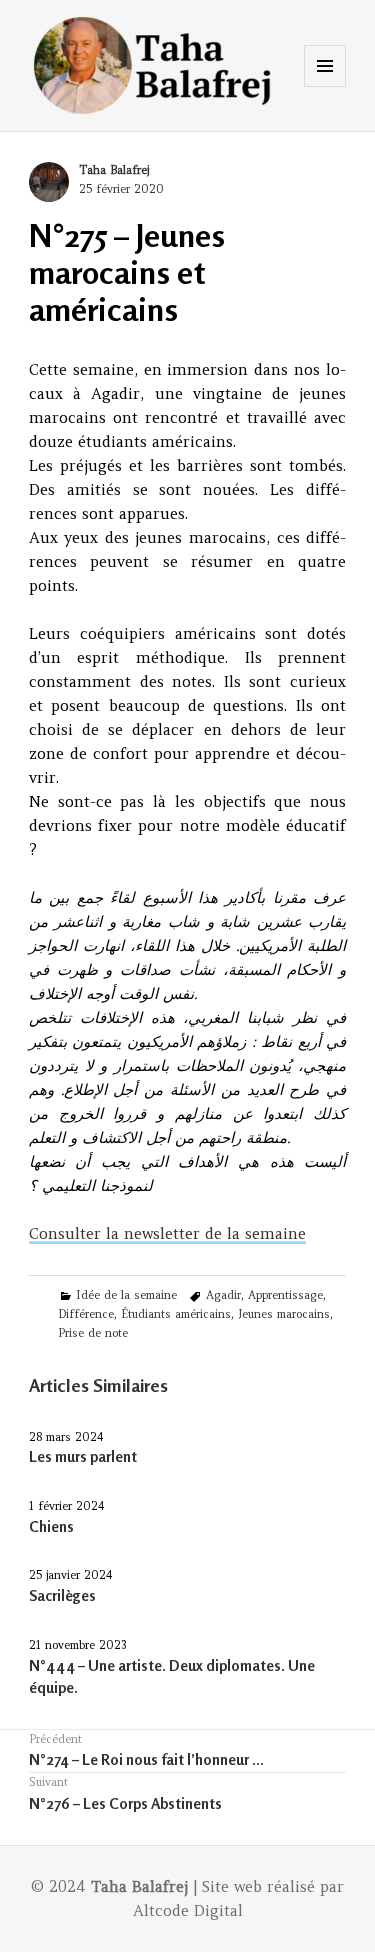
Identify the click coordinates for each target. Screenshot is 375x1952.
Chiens (51, 1526)
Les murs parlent (83, 1456)
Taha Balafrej (114, 170)
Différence (86, 1314)
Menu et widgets (325, 86)
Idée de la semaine (126, 1295)
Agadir (223, 1295)
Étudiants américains (176, 1314)
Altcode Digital (188, 1910)
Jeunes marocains (284, 1314)
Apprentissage (285, 1295)
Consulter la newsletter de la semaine (167, 1233)
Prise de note (93, 1333)
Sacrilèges (62, 1595)
